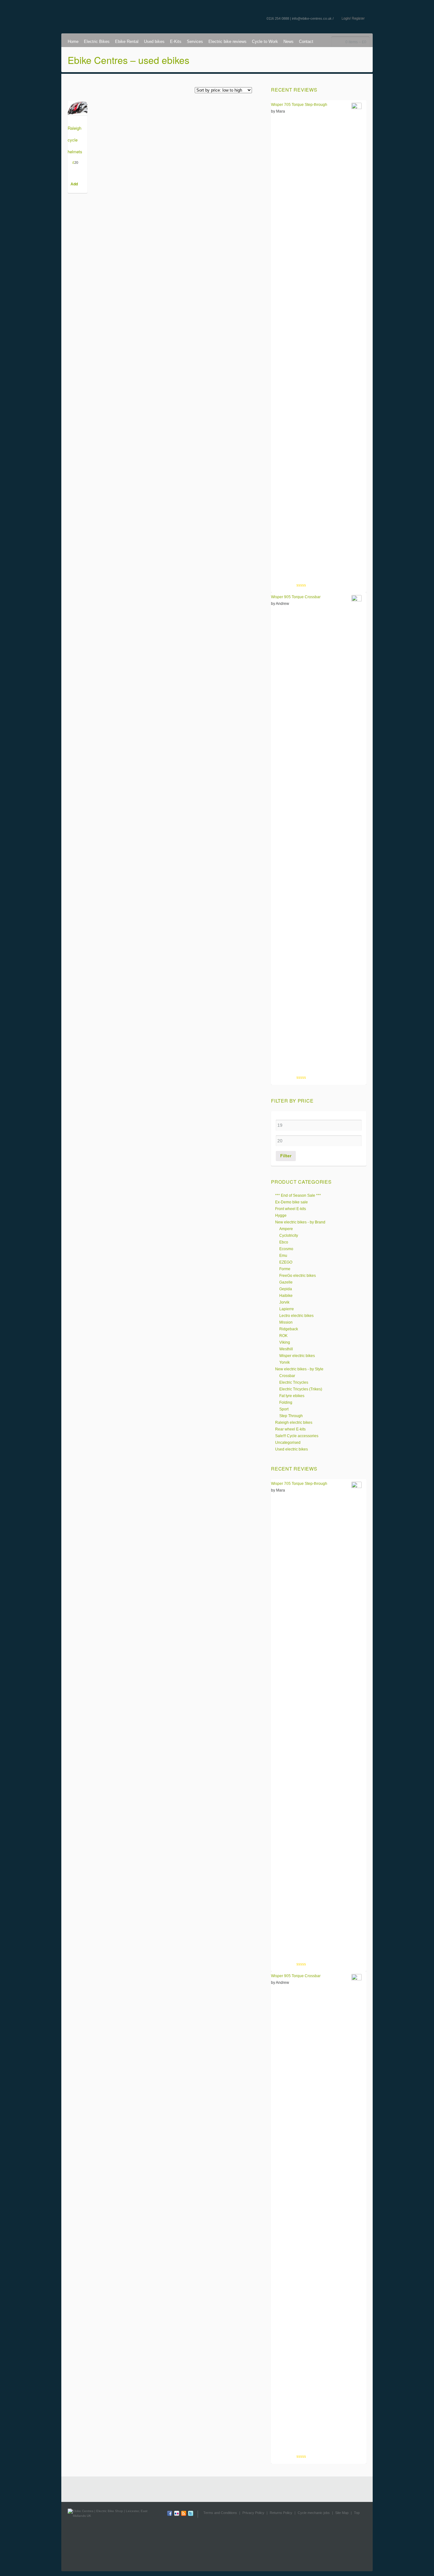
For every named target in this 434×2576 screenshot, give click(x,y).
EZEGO (286, 1262)
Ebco (284, 1242)
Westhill (286, 1349)
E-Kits (176, 42)
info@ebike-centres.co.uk (312, 18)
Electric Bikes (97, 42)
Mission (286, 1322)
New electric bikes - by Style (299, 1369)
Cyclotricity (289, 1236)
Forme (285, 1269)
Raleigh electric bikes (294, 1423)
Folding (286, 1402)
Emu (283, 1256)
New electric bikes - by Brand (300, 1222)
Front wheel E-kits (291, 1209)
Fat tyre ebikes (292, 1396)
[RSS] (184, 2514)
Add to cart (74, 185)
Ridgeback (289, 1329)
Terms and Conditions (220, 2513)
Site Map (342, 2513)
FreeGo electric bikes (298, 1276)
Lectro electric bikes (296, 1316)
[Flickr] (177, 2514)
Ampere (286, 1229)
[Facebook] (170, 2514)
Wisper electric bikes (297, 1356)
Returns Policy (281, 2513)
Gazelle (286, 1282)
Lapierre (287, 1309)
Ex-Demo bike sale (292, 1202)
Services (195, 42)
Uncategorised (288, 1443)
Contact (306, 42)
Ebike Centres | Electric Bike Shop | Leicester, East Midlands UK (113, 13)
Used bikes (154, 42)
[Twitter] (191, 2514)
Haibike (286, 1296)
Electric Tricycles (294, 1382)
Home (73, 42)
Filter (286, 1156)
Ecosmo (286, 1249)
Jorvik (284, 1302)
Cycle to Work (265, 42)
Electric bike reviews (227, 42)
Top (357, 2513)
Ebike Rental (127, 42)
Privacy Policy (253, 2513)
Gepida (286, 1289)
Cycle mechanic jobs (314, 2513)
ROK (283, 1336)
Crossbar (287, 1376)
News (288, 42)
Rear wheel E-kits (290, 1429)
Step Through (291, 1416)
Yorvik (285, 1362)
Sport (284, 1409)
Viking (285, 1342)
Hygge (281, 1215)
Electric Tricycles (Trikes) (301, 1389)
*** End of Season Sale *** (298, 1195)
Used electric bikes (292, 1449)
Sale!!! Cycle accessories (297, 1436)
